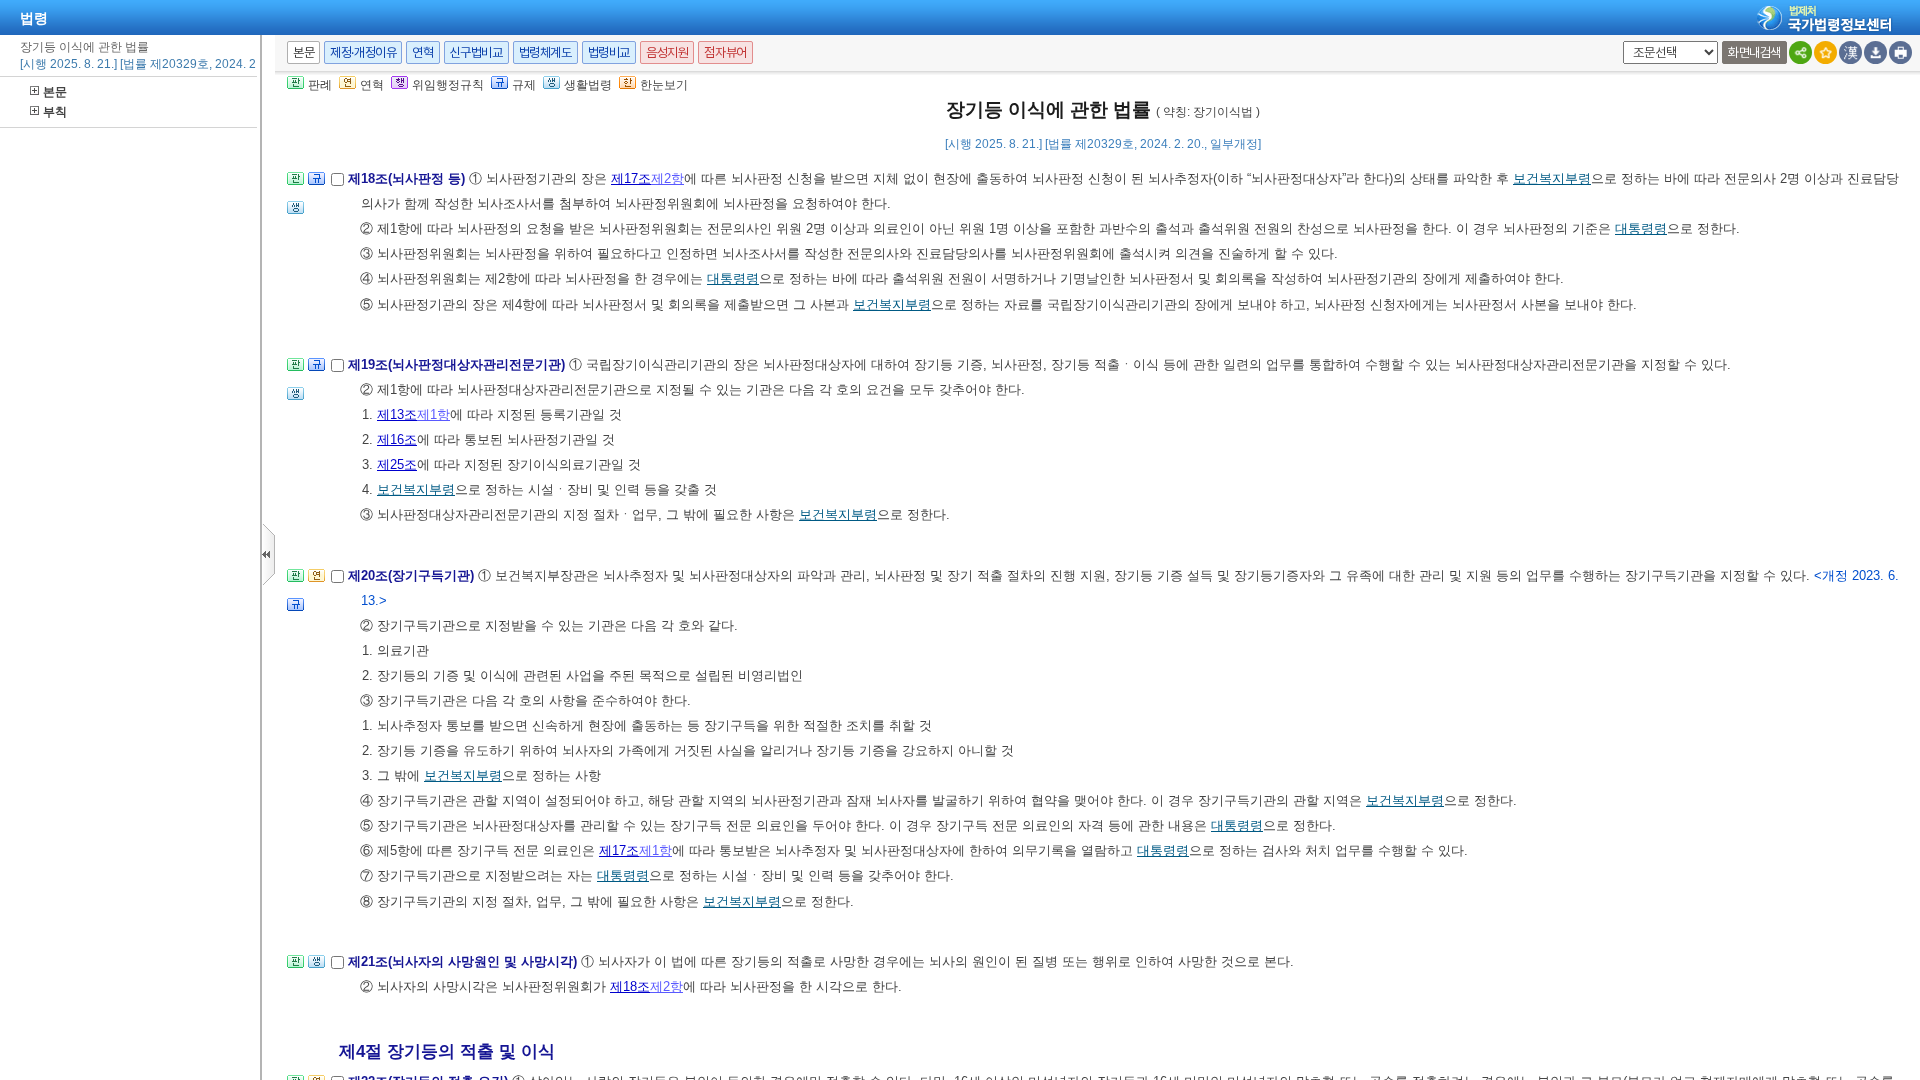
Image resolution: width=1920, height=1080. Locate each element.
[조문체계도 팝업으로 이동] (295, 184)
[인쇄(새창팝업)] (1900, 52)
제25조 (397, 464)
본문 (55, 92)
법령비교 (609, 52)
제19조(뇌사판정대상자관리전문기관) (458, 364)
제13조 (397, 414)
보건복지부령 (1552, 178)
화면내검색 (1754, 52)
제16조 (397, 439)
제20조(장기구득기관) (413, 575)
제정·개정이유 (363, 52)
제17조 (631, 178)
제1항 (433, 414)
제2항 (667, 178)
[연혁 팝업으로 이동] (316, 581)
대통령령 (1641, 228)
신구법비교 (476, 52)
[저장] (1875, 52)
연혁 (422, 52)
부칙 (55, 112)
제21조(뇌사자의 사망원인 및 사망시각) (464, 961)
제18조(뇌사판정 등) (408, 178)
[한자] (1850, 52)
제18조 (630, 986)
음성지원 (667, 52)
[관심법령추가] (1825, 52)
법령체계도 (545, 52)
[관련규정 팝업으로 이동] (316, 184)
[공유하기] (1800, 52)
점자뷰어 (725, 52)
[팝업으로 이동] (295, 213)
